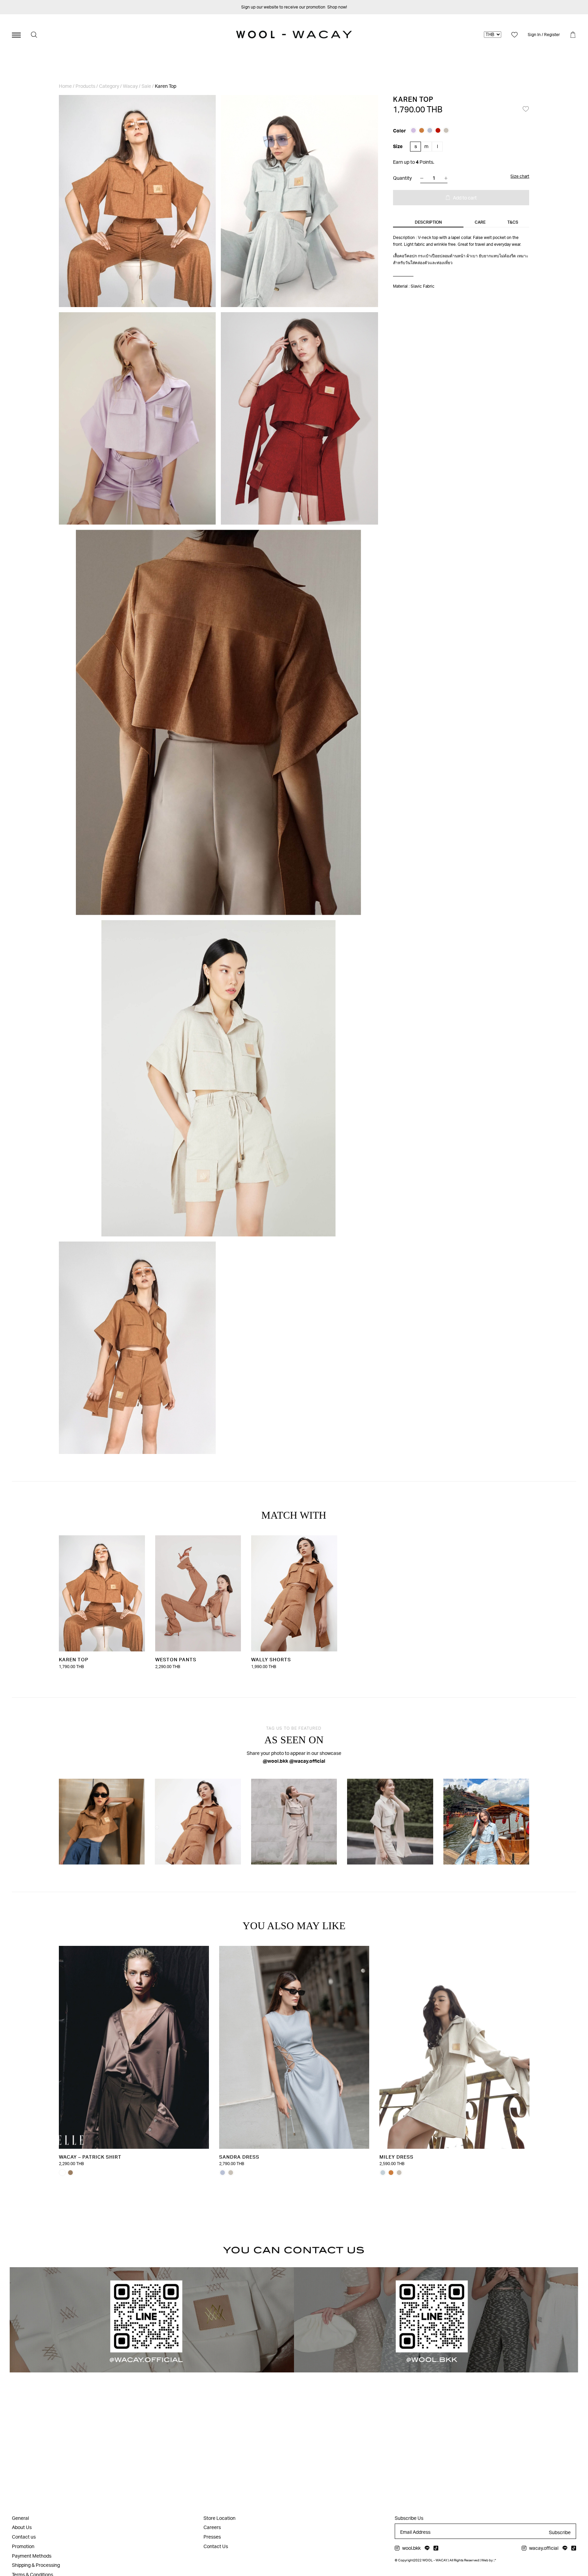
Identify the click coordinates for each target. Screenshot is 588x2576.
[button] (526, 109)
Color (399, 131)
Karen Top (74, 1659)
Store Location (219, 2518)
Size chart (520, 176)
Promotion (23, 2546)
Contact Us (216, 2546)
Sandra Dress (239, 2157)
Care (480, 222)
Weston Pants (175, 1659)
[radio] (413, 130)
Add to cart (465, 198)
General (20, 2518)
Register (552, 35)
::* (495, 2560)
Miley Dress (396, 2157)
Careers (212, 2527)
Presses (212, 2537)
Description (428, 222)
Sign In (534, 35)
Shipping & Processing (36, 2565)
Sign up (248, 7)
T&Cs (513, 222)
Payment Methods (32, 2556)
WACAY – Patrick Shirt (90, 2157)
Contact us (24, 2537)
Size (398, 146)
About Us (22, 2527)
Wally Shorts (271, 1659)
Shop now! (337, 7)
